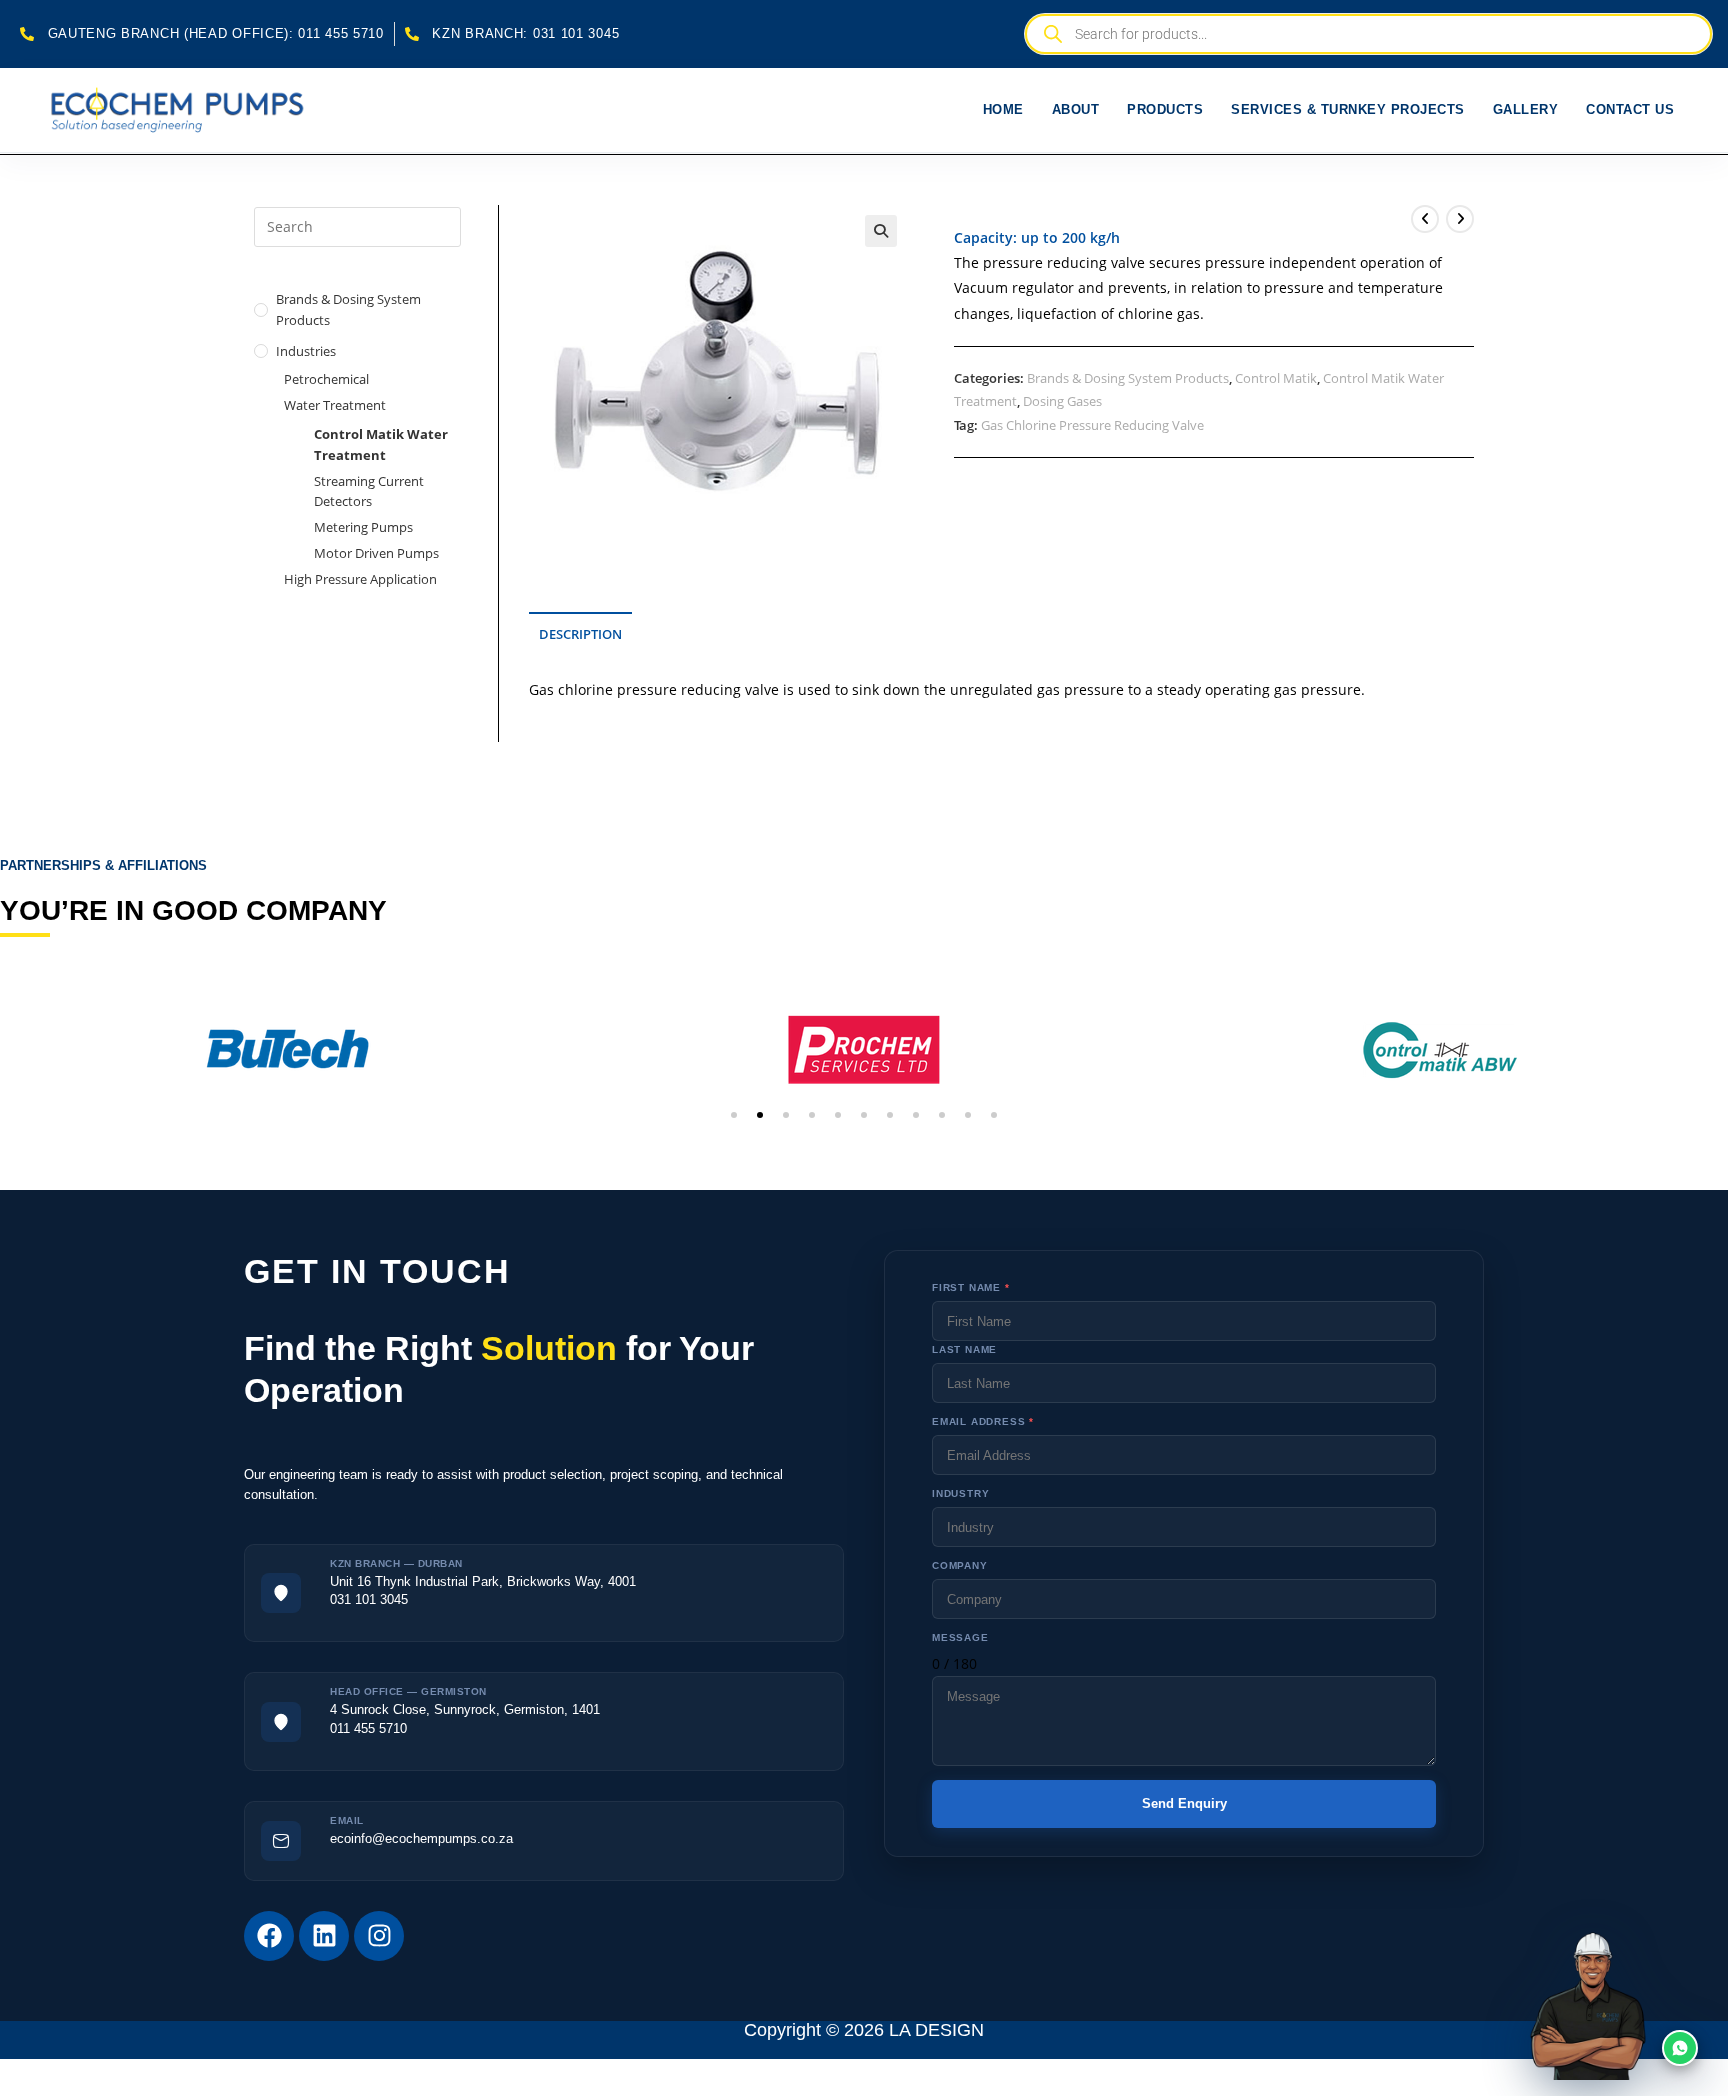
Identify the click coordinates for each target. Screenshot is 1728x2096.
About (1076, 109)
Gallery (1526, 109)
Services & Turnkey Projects (1348, 109)
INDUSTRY (960, 1493)
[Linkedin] (324, 1936)
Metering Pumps (363, 527)
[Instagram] (379, 1936)
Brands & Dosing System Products (1128, 378)
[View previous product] (1425, 219)
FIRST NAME (971, 1287)
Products (1165, 109)
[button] (881, 231)
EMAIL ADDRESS (983, 1421)
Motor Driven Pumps (376, 553)
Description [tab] (580, 634)
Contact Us (1630, 109)
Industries (306, 351)
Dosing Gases (1062, 401)
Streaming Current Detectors (369, 491)
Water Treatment (335, 405)
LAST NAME (964, 1349)
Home (1003, 109)
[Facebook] (269, 1936)
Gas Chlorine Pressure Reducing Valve (1092, 425)
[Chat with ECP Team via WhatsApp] (1634, 2002)
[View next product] (1460, 219)
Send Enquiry (1184, 1803)
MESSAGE (960, 1637)
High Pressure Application (360, 579)
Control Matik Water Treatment (381, 444)
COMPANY (960, 1565)
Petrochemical (326, 379)
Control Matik (1276, 378)
